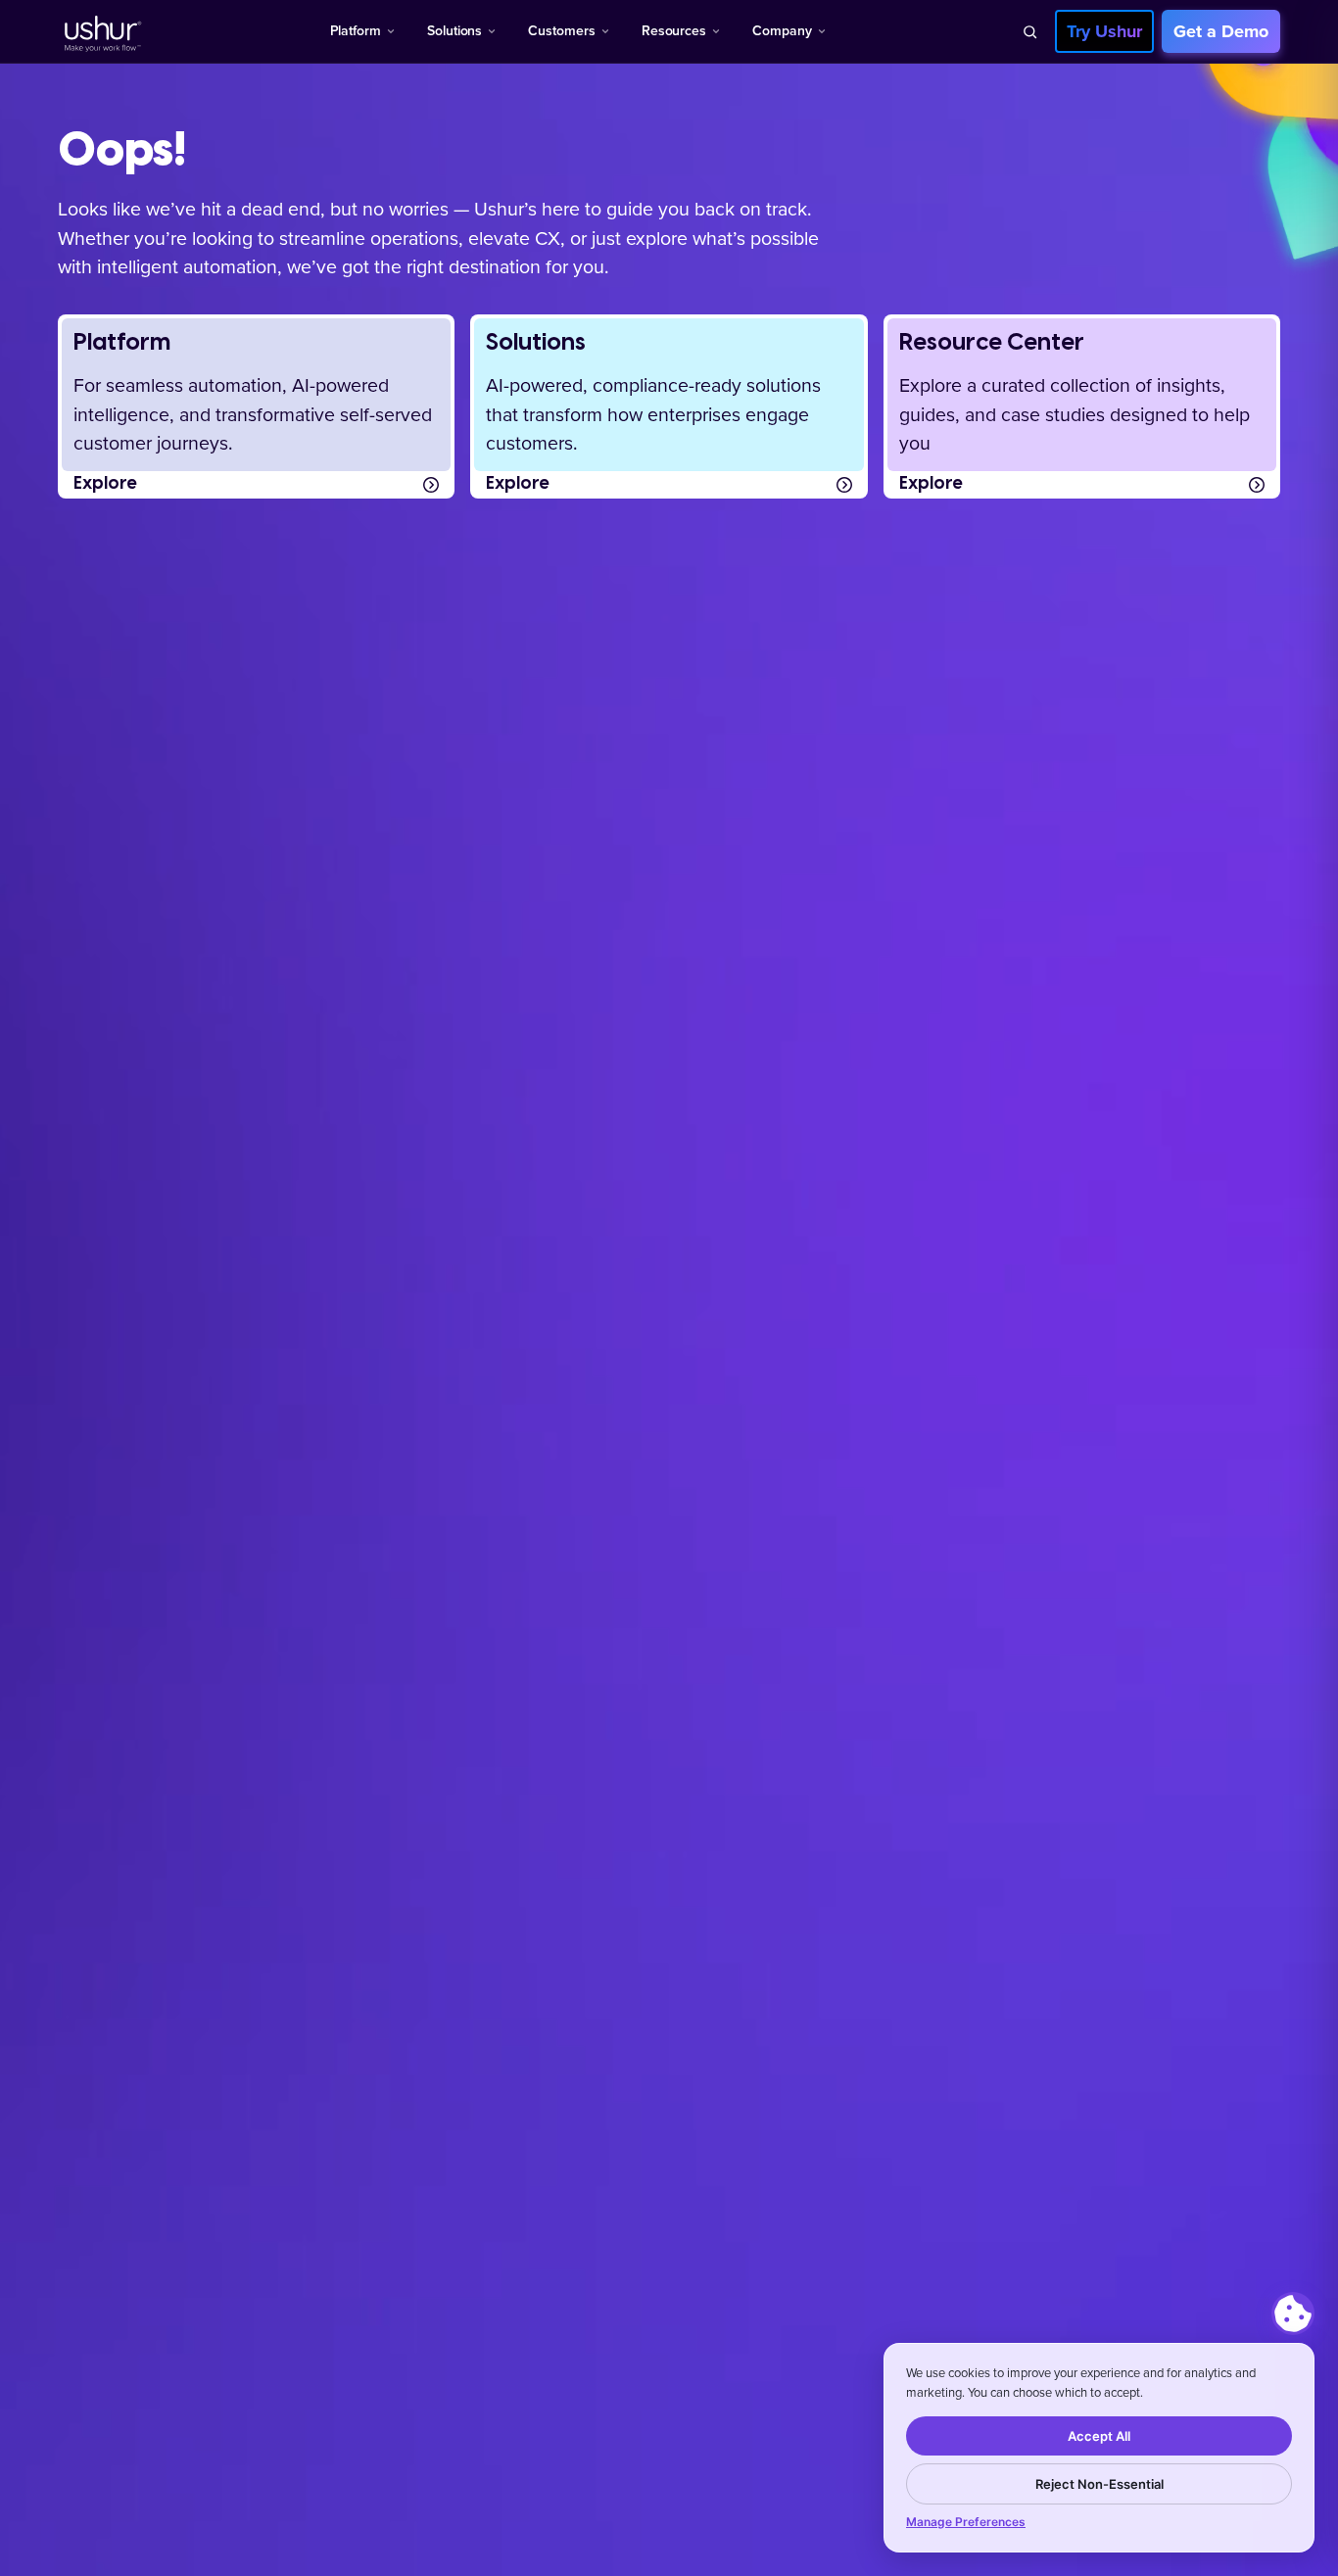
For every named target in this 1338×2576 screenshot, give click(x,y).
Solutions (454, 31)
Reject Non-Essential (1099, 2484)
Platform (356, 31)
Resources (674, 31)
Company (782, 31)
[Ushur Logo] (101, 31)
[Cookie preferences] (1293, 2314)
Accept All (1099, 2436)
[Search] (1029, 31)
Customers (561, 31)
